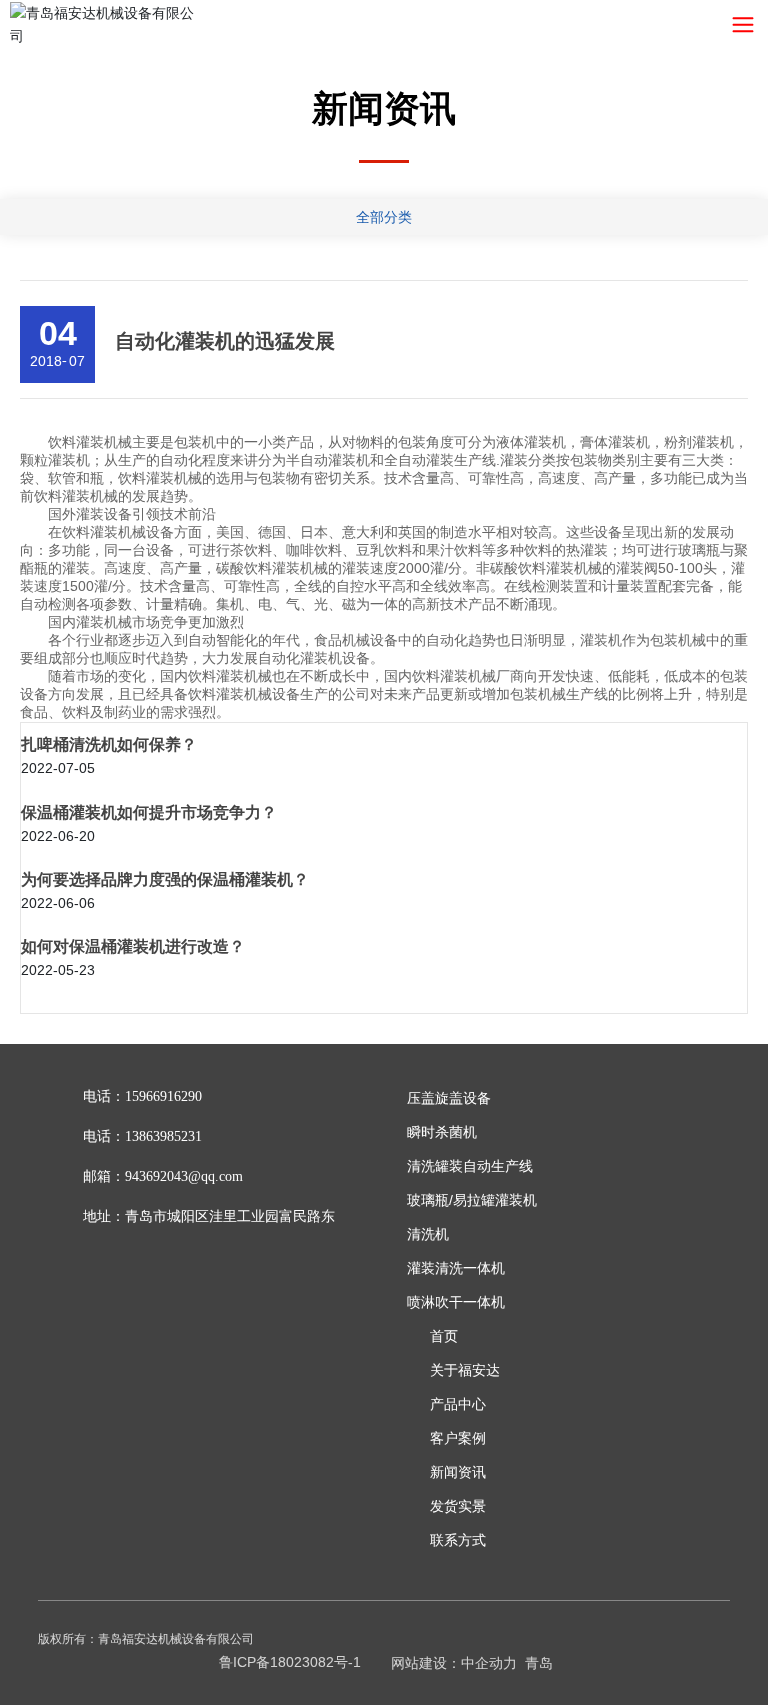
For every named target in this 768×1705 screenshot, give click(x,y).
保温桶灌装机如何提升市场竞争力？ (149, 812)
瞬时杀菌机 (442, 1132)
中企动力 (489, 1663)
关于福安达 (465, 1370)
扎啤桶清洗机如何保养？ (109, 744)
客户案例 (458, 1438)
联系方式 (458, 1540)
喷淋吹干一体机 (456, 1302)
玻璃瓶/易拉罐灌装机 (472, 1200)
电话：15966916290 (142, 1096)
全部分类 (384, 217)
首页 (444, 1336)
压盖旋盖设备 (449, 1098)
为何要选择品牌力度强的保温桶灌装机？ (165, 879)
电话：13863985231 (142, 1136)
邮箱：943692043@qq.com (163, 1176)
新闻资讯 (458, 1472)
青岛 (539, 1663)
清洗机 (428, 1234)
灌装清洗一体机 (456, 1268)
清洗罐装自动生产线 (470, 1166)
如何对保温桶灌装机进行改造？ (133, 946)
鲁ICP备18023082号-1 (290, 1662)
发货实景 (458, 1506)
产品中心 (458, 1404)
